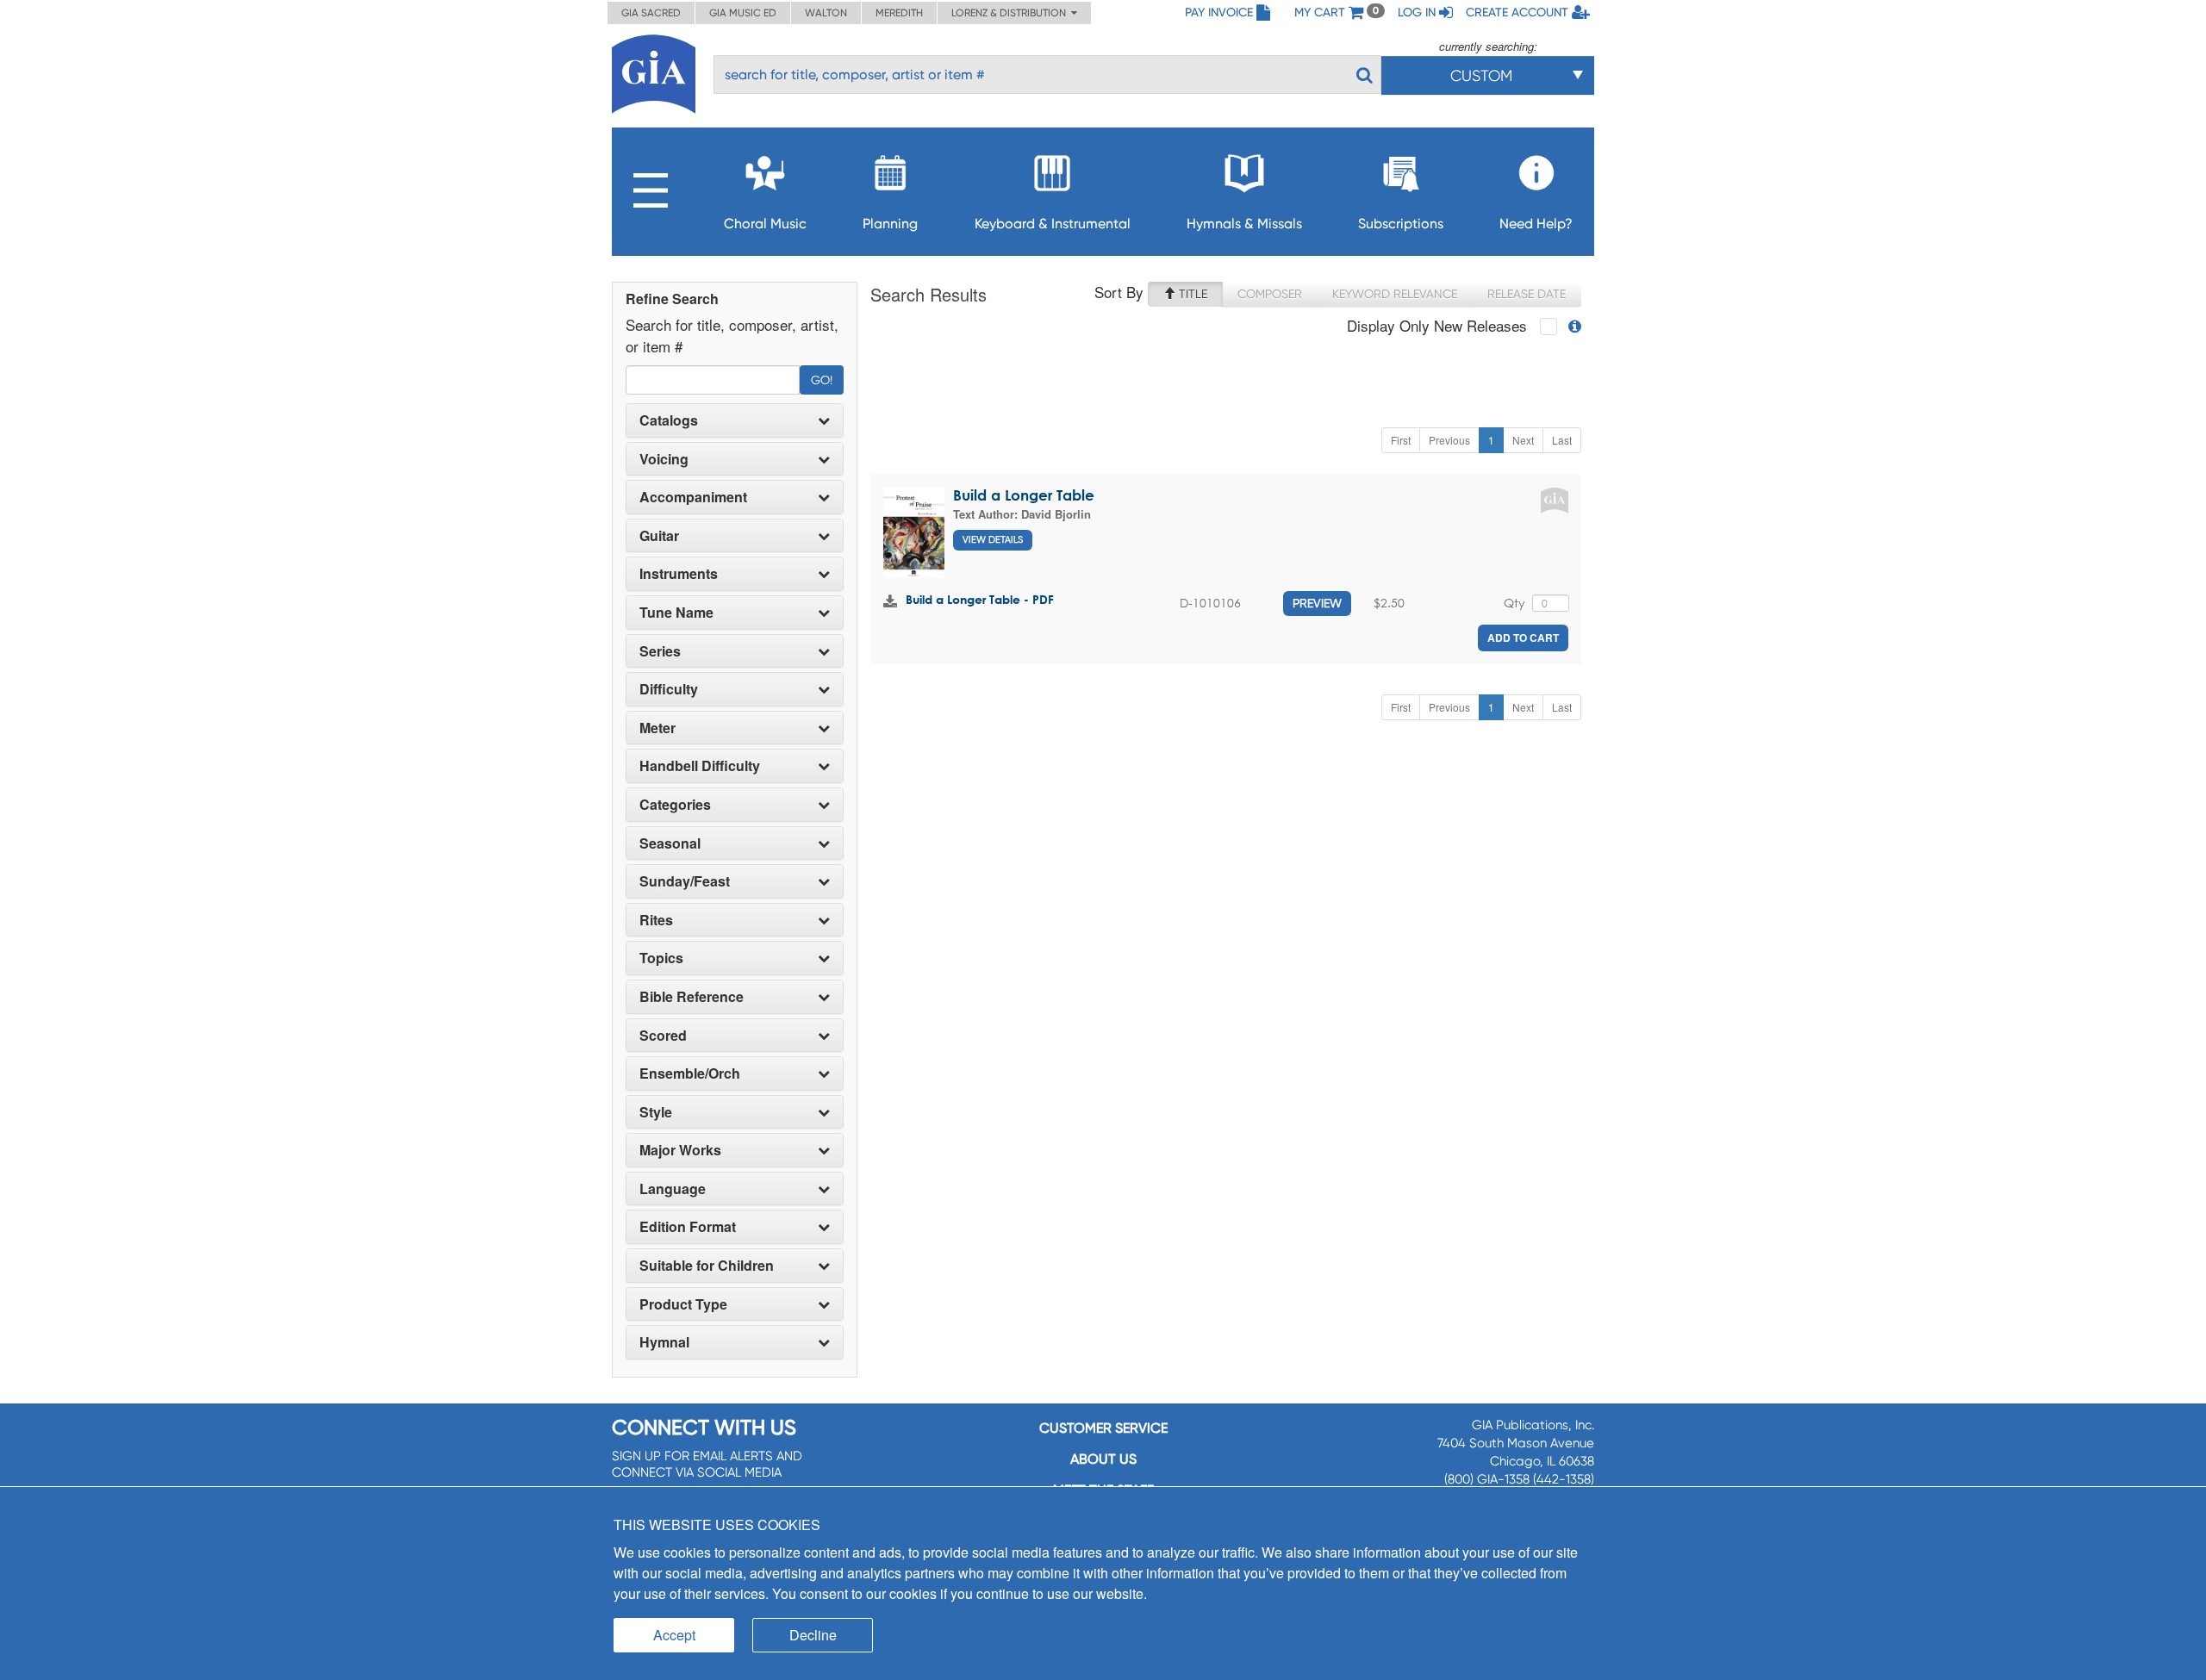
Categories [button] (675, 805)
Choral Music (765, 224)
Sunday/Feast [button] (685, 881)
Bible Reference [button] (692, 997)
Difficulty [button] (669, 689)
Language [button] (673, 1189)
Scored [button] (663, 1036)
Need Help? (1536, 224)
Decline (813, 1635)
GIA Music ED (743, 13)
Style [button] (656, 1112)
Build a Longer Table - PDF (980, 599)
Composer (1270, 294)
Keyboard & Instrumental (1053, 224)
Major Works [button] (680, 1150)
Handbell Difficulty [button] (700, 766)
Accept (674, 1635)
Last (1562, 440)
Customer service (1103, 1428)
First (1401, 440)
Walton (826, 13)
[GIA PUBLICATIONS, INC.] (654, 71)
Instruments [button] (679, 574)
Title (1191, 294)
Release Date (1527, 294)
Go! (822, 380)
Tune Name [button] (676, 613)
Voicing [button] (664, 459)
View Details (993, 540)
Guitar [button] (659, 536)
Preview (1317, 603)
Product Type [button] (683, 1304)
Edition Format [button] (688, 1227)
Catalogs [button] (669, 420)
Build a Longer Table (1024, 495)
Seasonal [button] (670, 843)
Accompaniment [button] (693, 497)
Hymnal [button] (664, 1342)
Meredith (899, 13)
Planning (890, 224)
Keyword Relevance (1395, 294)
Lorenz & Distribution (1011, 13)
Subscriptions (1401, 224)
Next (1523, 440)
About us (1103, 1459)
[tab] (735, 420)
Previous (1449, 440)
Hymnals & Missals (1244, 224)
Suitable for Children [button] (707, 1266)
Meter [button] (657, 728)
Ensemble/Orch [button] (690, 1073)
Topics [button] (661, 958)
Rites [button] (656, 920)
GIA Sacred (651, 13)
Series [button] (660, 651)
